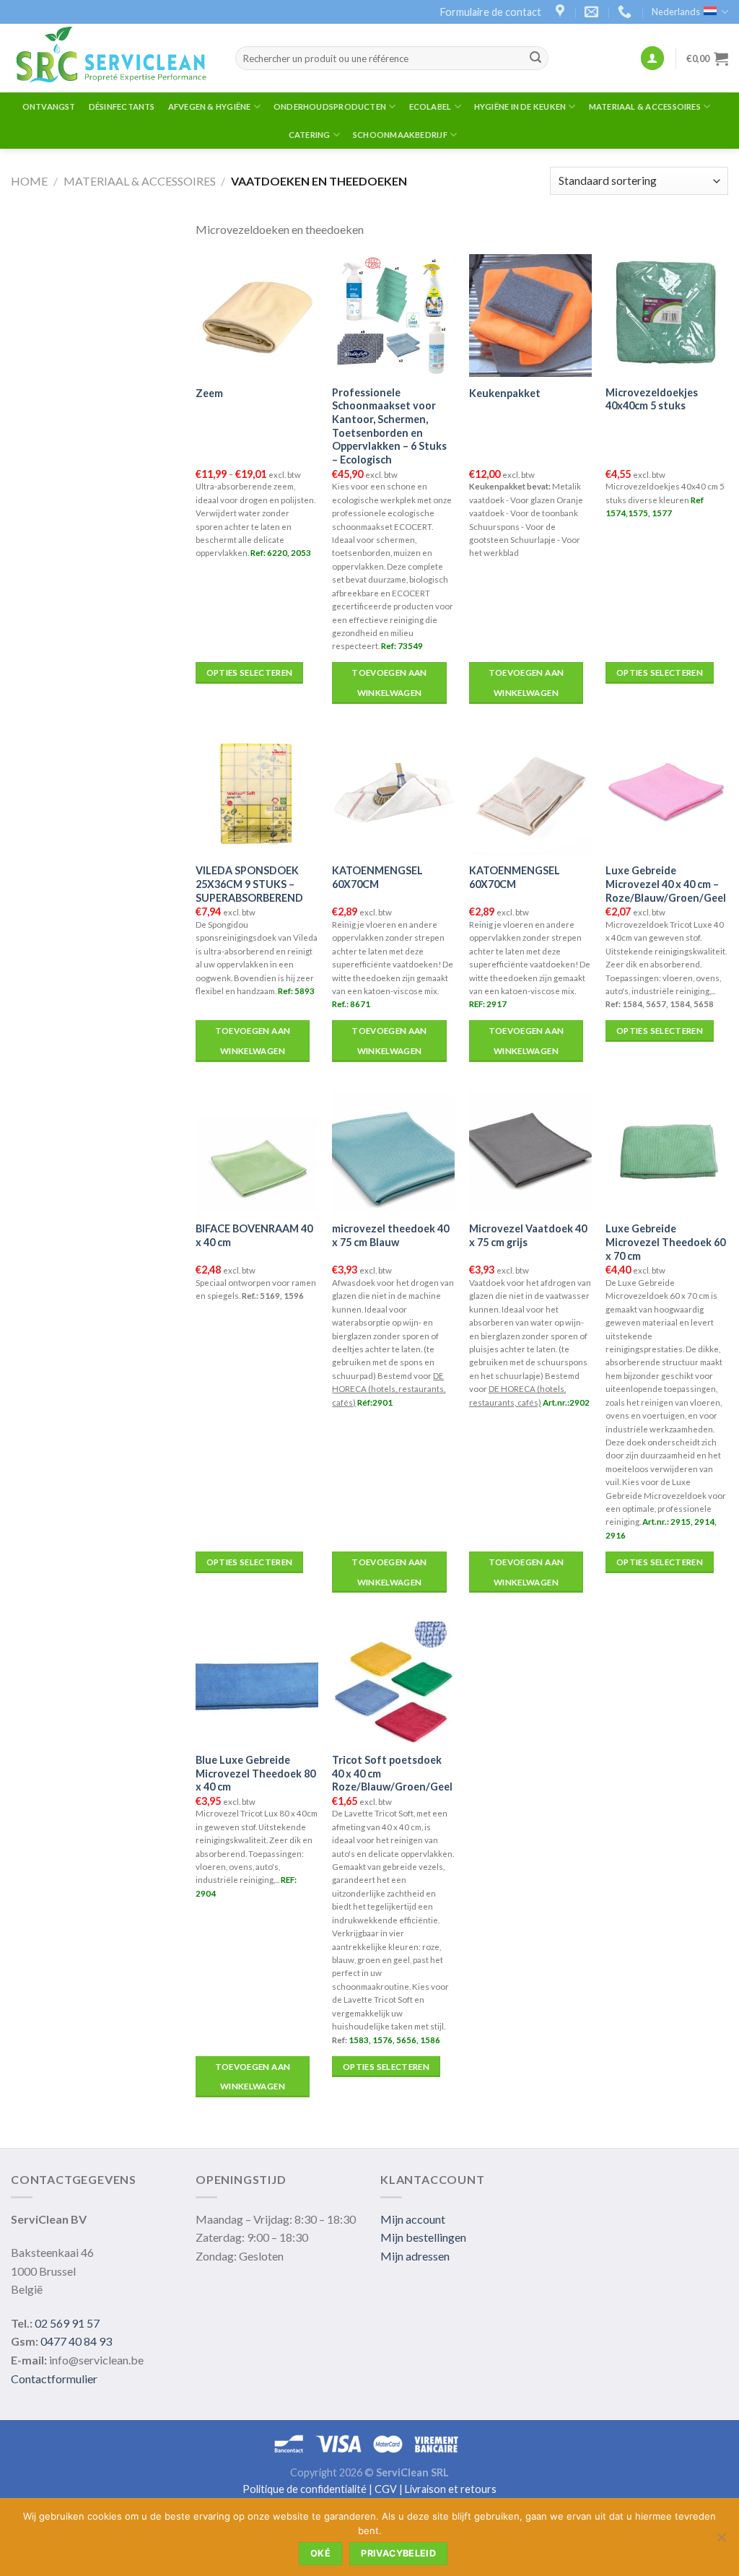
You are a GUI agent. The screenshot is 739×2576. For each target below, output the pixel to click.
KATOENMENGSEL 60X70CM (377, 877)
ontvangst (49, 106)
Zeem (209, 393)
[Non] (721, 2541)
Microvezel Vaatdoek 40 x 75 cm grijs (528, 1235)
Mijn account (413, 2219)
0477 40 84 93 (76, 2341)
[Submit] (535, 58)
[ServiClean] (112, 58)
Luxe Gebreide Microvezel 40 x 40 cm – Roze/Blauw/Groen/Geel (666, 884)
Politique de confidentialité (305, 2489)
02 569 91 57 (67, 2323)
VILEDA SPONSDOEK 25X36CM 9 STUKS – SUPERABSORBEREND (249, 884)
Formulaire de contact (491, 12)
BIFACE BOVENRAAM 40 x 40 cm (254, 1235)
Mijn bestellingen (423, 2237)
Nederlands (676, 12)
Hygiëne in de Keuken (520, 106)
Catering (310, 135)
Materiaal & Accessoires (645, 106)
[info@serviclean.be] (593, 12)
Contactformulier (54, 2379)
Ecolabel (430, 106)
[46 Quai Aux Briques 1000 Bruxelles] (562, 12)
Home (29, 181)
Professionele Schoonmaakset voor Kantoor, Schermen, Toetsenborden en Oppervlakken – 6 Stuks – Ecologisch (389, 426)
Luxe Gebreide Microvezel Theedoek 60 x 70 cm (665, 1242)
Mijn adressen (415, 2256)
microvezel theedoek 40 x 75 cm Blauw (390, 1235)
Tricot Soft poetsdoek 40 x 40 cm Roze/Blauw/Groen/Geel (392, 1773)
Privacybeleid (398, 2553)
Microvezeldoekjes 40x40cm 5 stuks (652, 399)
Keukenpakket (505, 393)
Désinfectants (122, 106)
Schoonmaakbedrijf (400, 135)
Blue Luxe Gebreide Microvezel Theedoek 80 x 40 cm (255, 1773)
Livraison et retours (451, 2489)
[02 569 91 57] (626, 12)
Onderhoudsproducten (330, 106)
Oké (320, 2553)
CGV (386, 2489)
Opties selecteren (250, 673)
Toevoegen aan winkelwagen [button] (389, 683)
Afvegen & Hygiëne (210, 106)
